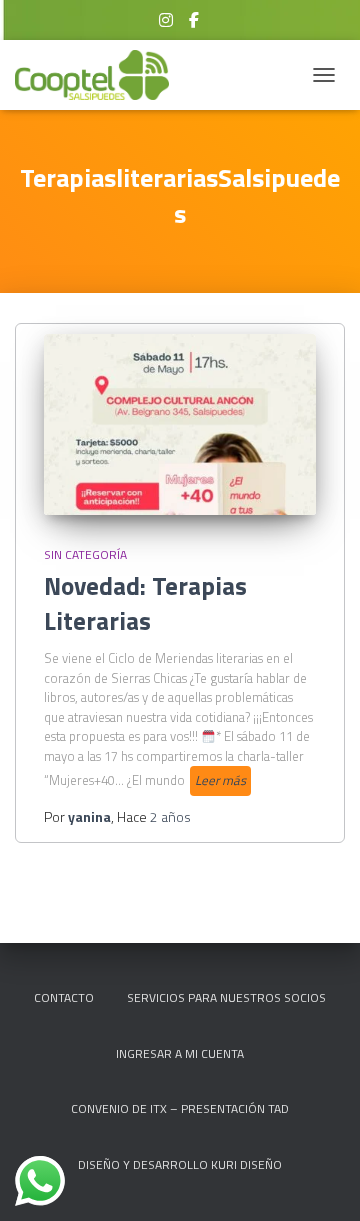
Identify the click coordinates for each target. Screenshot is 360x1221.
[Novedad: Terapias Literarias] (180, 424)
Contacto (64, 997)
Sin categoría (85, 554)
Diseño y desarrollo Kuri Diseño (180, 1164)
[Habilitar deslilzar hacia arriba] (320, 1181)
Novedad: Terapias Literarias (145, 603)
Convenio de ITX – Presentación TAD (180, 1108)
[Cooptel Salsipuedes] (99, 75)
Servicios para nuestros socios (226, 997)
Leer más (220, 780)
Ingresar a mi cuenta (180, 1053)
